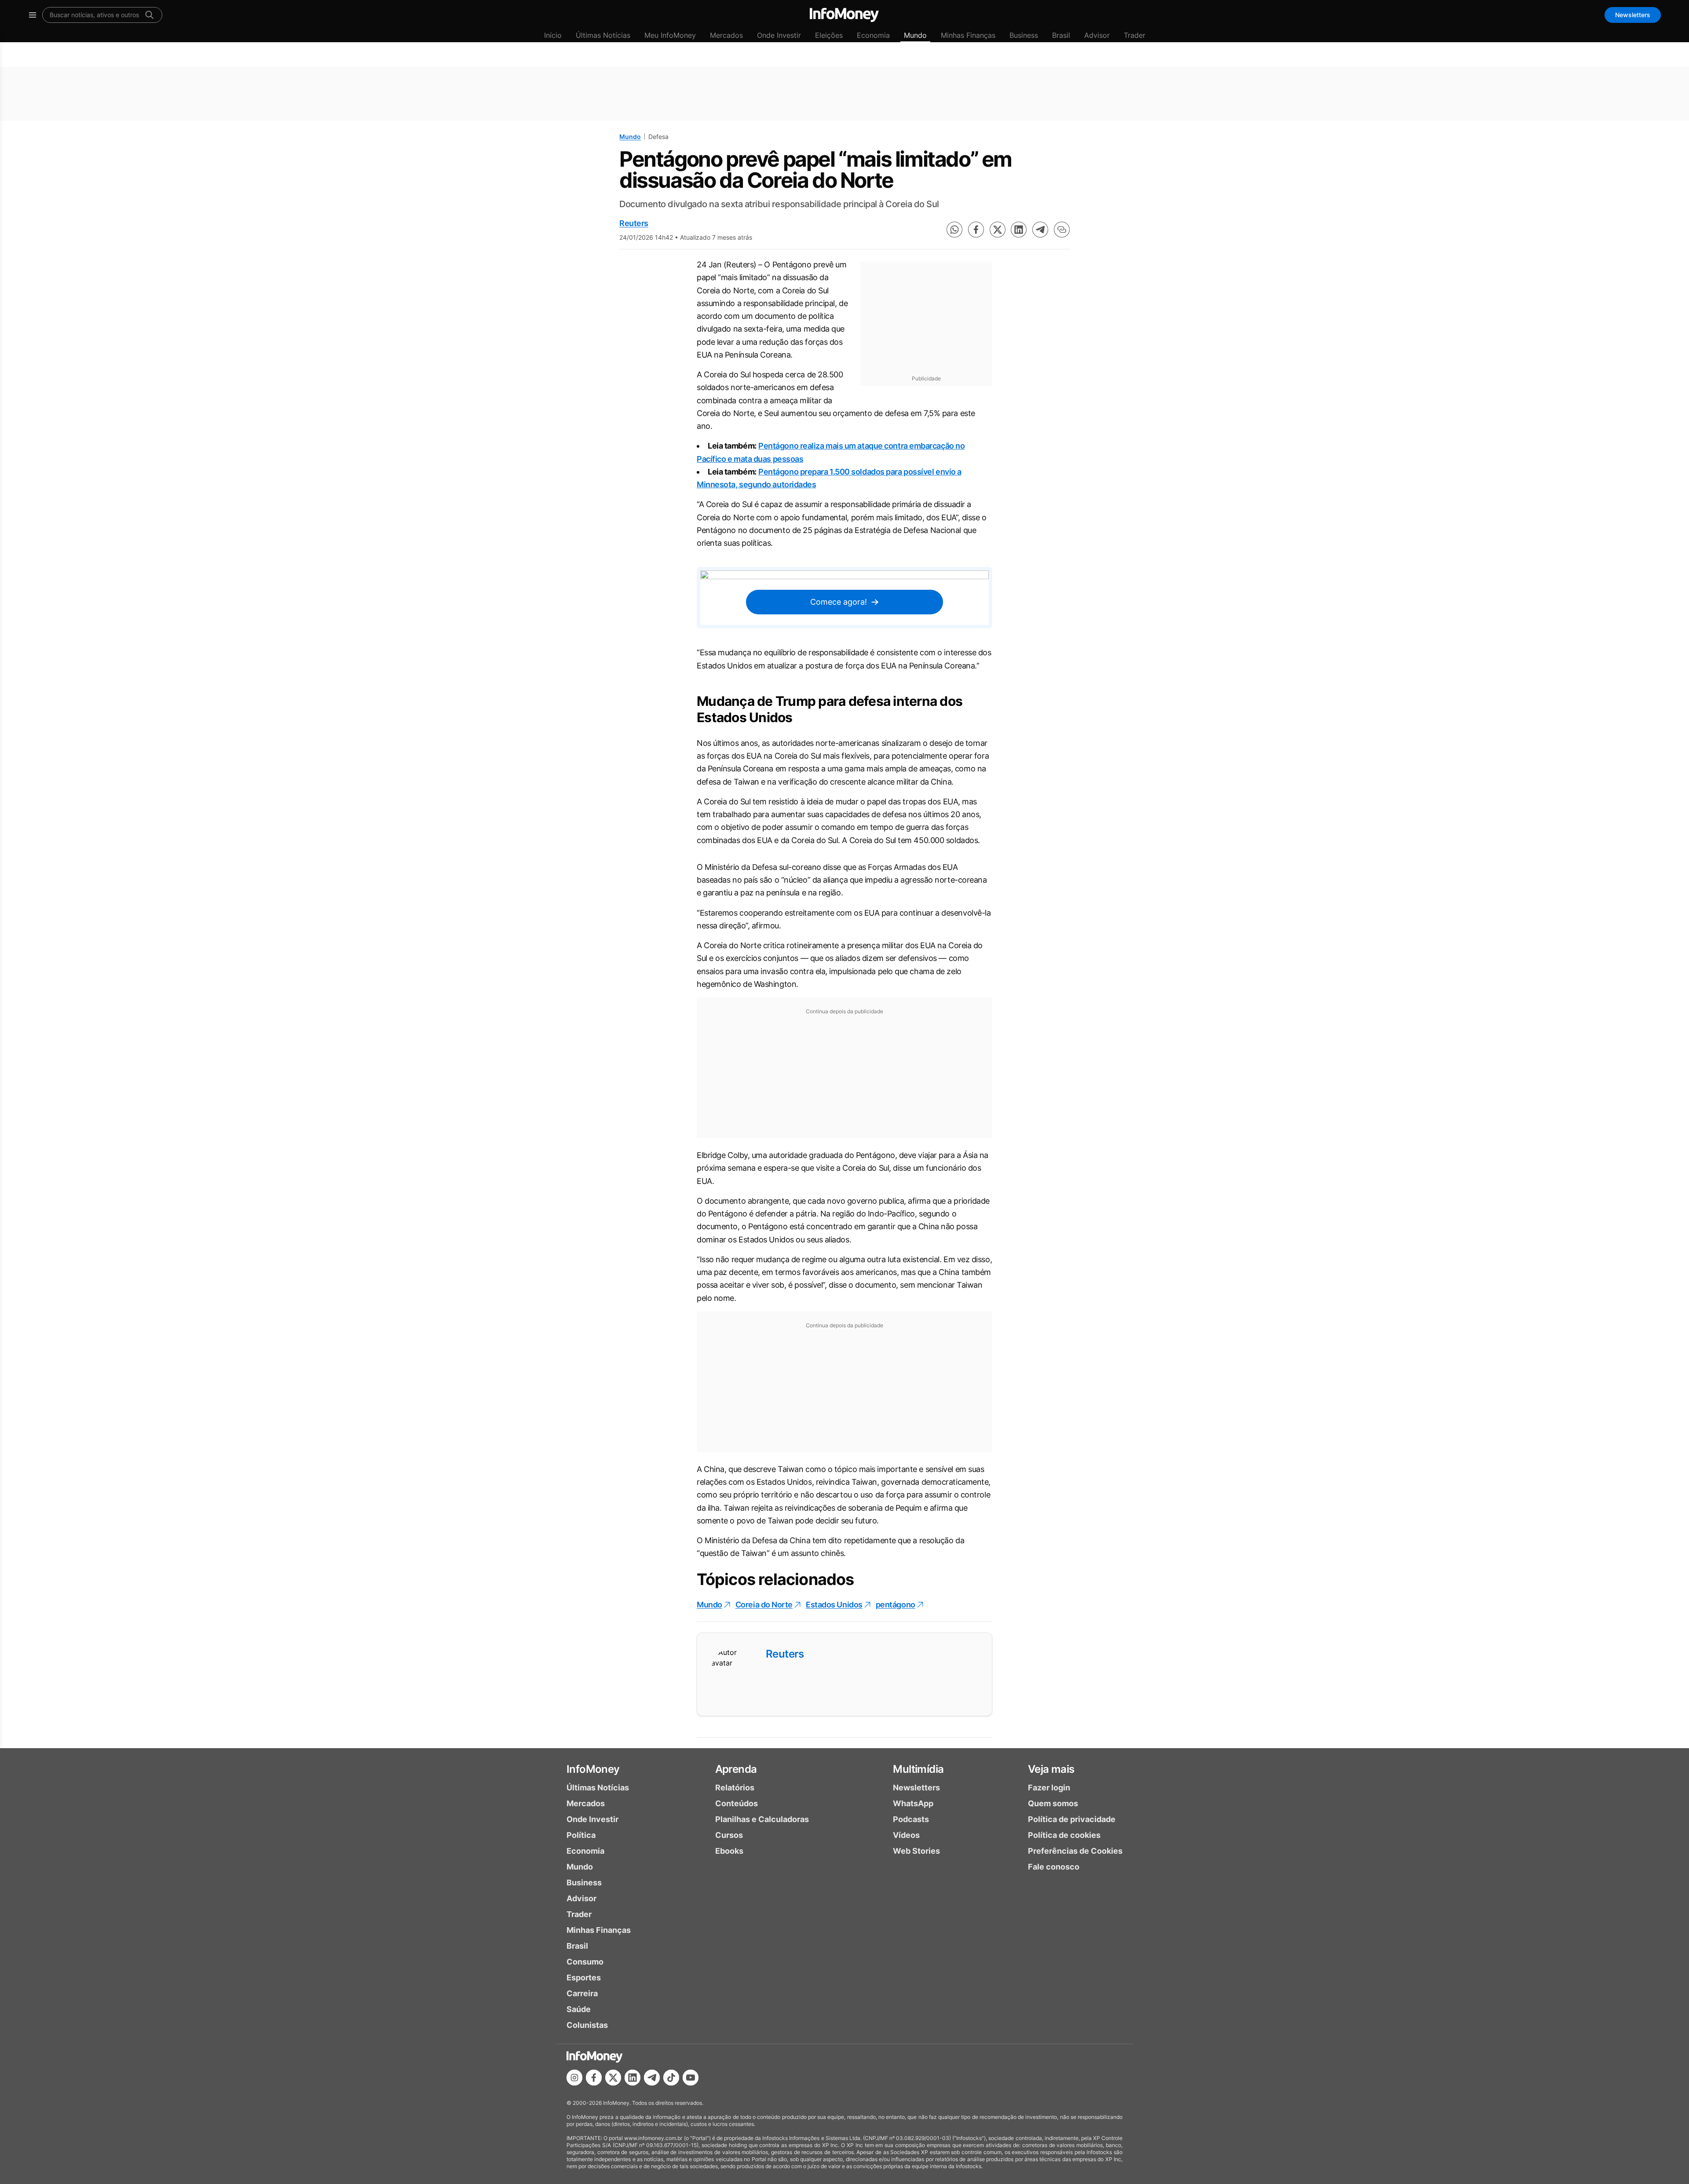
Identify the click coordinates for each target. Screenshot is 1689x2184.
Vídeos (906, 1835)
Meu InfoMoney (670, 35)
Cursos (729, 1835)
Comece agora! (839, 602)
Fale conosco (1054, 1867)
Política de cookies (1064, 1835)
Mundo (915, 35)
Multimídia (918, 1769)
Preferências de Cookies (1075, 1851)
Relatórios (735, 1788)
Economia (873, 35)
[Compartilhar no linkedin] (1019, 230)
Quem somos (1053, 1803)
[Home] (844, 15)
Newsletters (1633, 15)
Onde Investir (779, 35)
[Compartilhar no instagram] (574, 2078)
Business (1024, 35)
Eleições (829, 35)
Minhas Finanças (968, 35)
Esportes (584, 1978)
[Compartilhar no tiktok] (671, 2078)
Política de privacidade (1072, 1819)
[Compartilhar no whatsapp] (954, 230)
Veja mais (1051, 1769)
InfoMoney (593, 1769)
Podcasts (911, 1819)
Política (581, 1835)
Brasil (1061, 35)
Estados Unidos (834, 1605)
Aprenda (736, 1769)
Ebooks (729, 1851)
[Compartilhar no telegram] (1040, 230)
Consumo (585, 1962)
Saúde (579, 2009)
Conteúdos (737, 1803)
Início (553, 35)
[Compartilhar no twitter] (998, 230)
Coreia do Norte (764, 1605)
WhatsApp (913, 1803)
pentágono (896, 1605)
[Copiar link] (1062, 230)
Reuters (634, 223)
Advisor (1097, 35)
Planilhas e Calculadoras (762, 1819)
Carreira (582, 1993)
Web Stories (916, 1851)
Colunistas (587, 2025)
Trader (1135, 35)
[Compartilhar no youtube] (691, 2078)
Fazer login (1049, 1788)
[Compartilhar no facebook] (976, 230)
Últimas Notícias (603, 35)
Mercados (726, 35)
